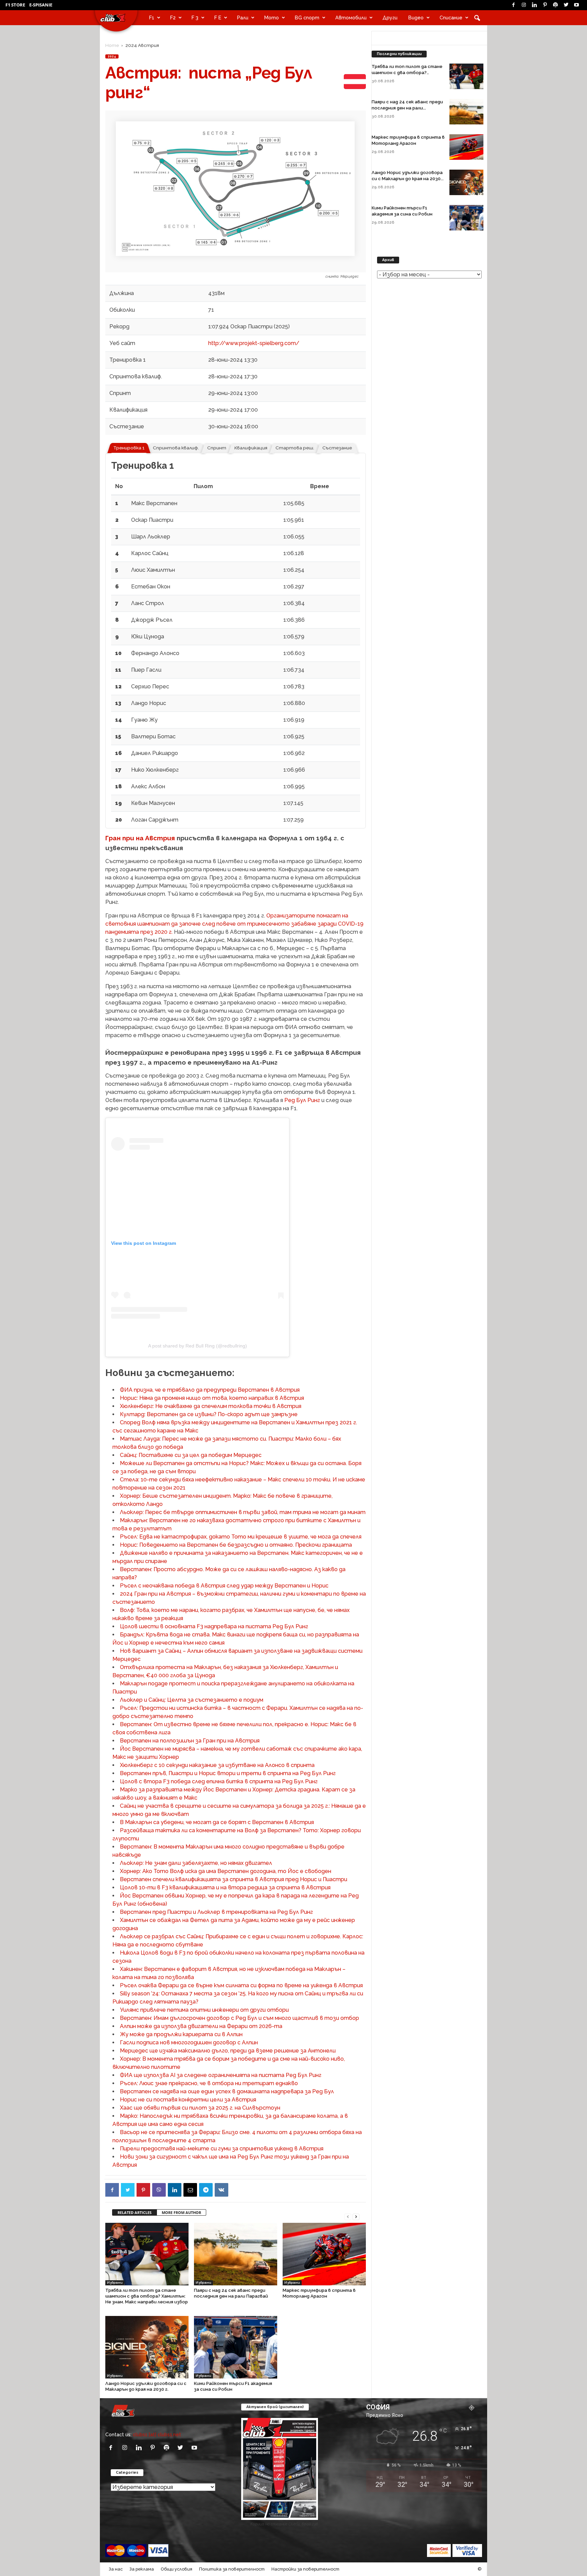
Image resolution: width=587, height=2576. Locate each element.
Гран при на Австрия (140, 838)
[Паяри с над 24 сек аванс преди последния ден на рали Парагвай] (236, 2254)
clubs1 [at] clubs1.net (157, 2434)
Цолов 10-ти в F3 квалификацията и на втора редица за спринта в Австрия (225, 1887)
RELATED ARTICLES (135, 2212)
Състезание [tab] (337, 448)
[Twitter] (566, 5)
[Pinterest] (545, 5)
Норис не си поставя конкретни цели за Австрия (188, 2100)
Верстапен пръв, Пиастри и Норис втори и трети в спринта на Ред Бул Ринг (228, 1773)
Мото (272, 18)
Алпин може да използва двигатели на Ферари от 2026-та (201, 2026)
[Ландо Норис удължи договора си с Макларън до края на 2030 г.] (147, 2347)
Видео (416, 18)
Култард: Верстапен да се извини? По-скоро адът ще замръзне (209, 1414)
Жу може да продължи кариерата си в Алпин (181, 2034)
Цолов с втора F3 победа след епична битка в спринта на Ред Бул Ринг (219, 1781)
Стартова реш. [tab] (295, 448)
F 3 (195, 18)
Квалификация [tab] (251, 448)
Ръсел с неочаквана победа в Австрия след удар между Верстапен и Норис (224, 1586)
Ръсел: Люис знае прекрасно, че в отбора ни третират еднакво (209, 2083)
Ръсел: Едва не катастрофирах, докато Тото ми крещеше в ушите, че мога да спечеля (241, 1537)
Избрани (115, 2282)
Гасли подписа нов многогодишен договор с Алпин (189, 2042)
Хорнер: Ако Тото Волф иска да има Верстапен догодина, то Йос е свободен (226, 1871)
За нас (116, 2569)
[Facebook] (513, 5)
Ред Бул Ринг (302, 1100)
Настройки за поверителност (305, 2569)
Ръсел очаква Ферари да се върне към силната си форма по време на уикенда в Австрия (241, 1985)
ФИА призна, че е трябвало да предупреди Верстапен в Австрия (210, 1390)
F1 (152, 18)
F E (218, 18)
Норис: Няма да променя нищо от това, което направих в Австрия (212, 1398)
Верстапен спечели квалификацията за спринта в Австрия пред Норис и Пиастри (234, 1879)
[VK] (221, 2190)
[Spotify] (555, 5)
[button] (477, 18)
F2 (173, 18)
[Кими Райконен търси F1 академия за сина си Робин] (236, 2347)
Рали (243, 18)
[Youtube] (576, 5)
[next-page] (356, 2216)
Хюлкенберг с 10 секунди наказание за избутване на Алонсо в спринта (217, 1765)
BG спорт (307, 18)
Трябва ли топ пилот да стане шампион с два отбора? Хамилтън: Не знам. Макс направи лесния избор (147, 2296)
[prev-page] (348, 2216)
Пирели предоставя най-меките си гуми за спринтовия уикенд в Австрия (222, 2149)
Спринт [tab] (217, 448)
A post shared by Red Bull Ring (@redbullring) (198, 1346)
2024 (112, 56)
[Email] (190, 2190)
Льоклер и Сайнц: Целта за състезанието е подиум (192, 1700)
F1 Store (15, 5)
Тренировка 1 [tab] (129, 448)
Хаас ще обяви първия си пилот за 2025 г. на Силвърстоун (200, 2108)
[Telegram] (206, 2190)
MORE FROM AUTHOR (181, 2212)
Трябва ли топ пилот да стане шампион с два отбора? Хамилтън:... (407, 73)
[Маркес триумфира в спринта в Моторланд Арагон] (324, 2254)
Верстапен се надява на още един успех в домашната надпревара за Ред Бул (227, 2091)
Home (112, 45)
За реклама (142, 2569)
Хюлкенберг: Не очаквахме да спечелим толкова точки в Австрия (211, 1406)
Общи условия (176, 2569)
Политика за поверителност (232, 2569)
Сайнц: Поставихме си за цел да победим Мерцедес (191, 1455)
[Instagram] (524, 5)
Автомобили (351, 18)
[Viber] (159, 2190)
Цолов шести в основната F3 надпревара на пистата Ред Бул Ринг (214, 1626)
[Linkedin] (534, 5)
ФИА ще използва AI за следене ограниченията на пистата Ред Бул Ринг (221, 2075)
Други (390, 18)
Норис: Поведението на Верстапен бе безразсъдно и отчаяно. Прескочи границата (236, 1545)
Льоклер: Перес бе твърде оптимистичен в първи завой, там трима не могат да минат (243, 1512)
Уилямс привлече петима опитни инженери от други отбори (204, 2010)
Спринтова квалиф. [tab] (176, 448)
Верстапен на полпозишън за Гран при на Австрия (190, 1741)
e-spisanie (41, 5)
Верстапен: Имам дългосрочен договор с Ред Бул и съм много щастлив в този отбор (239, 2018)
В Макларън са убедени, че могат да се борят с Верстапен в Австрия (217, 1822)
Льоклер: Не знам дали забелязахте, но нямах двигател (196, 1863)
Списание (451, 18)
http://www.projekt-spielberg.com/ (254, 343)
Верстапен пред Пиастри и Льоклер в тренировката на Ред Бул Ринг (216, 1912)
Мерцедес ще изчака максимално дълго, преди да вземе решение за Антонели (228, 2051)
